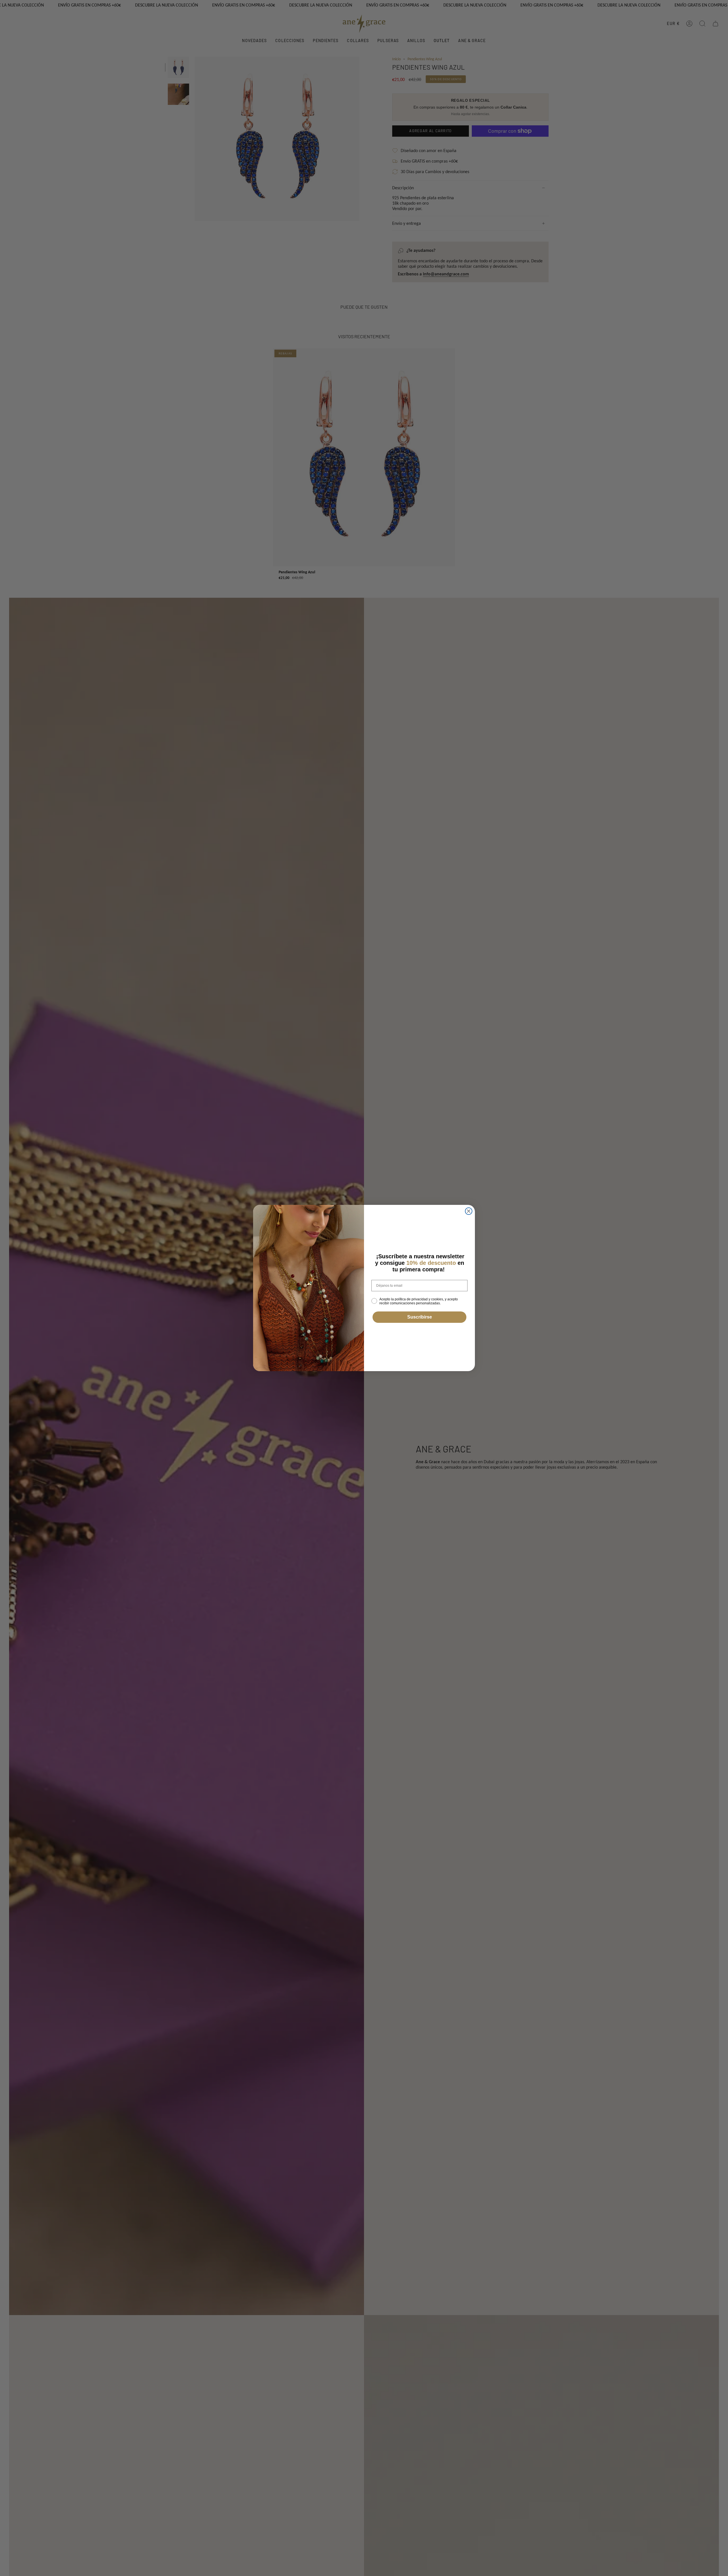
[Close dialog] (469, 1211)
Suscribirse (420, 1317)
